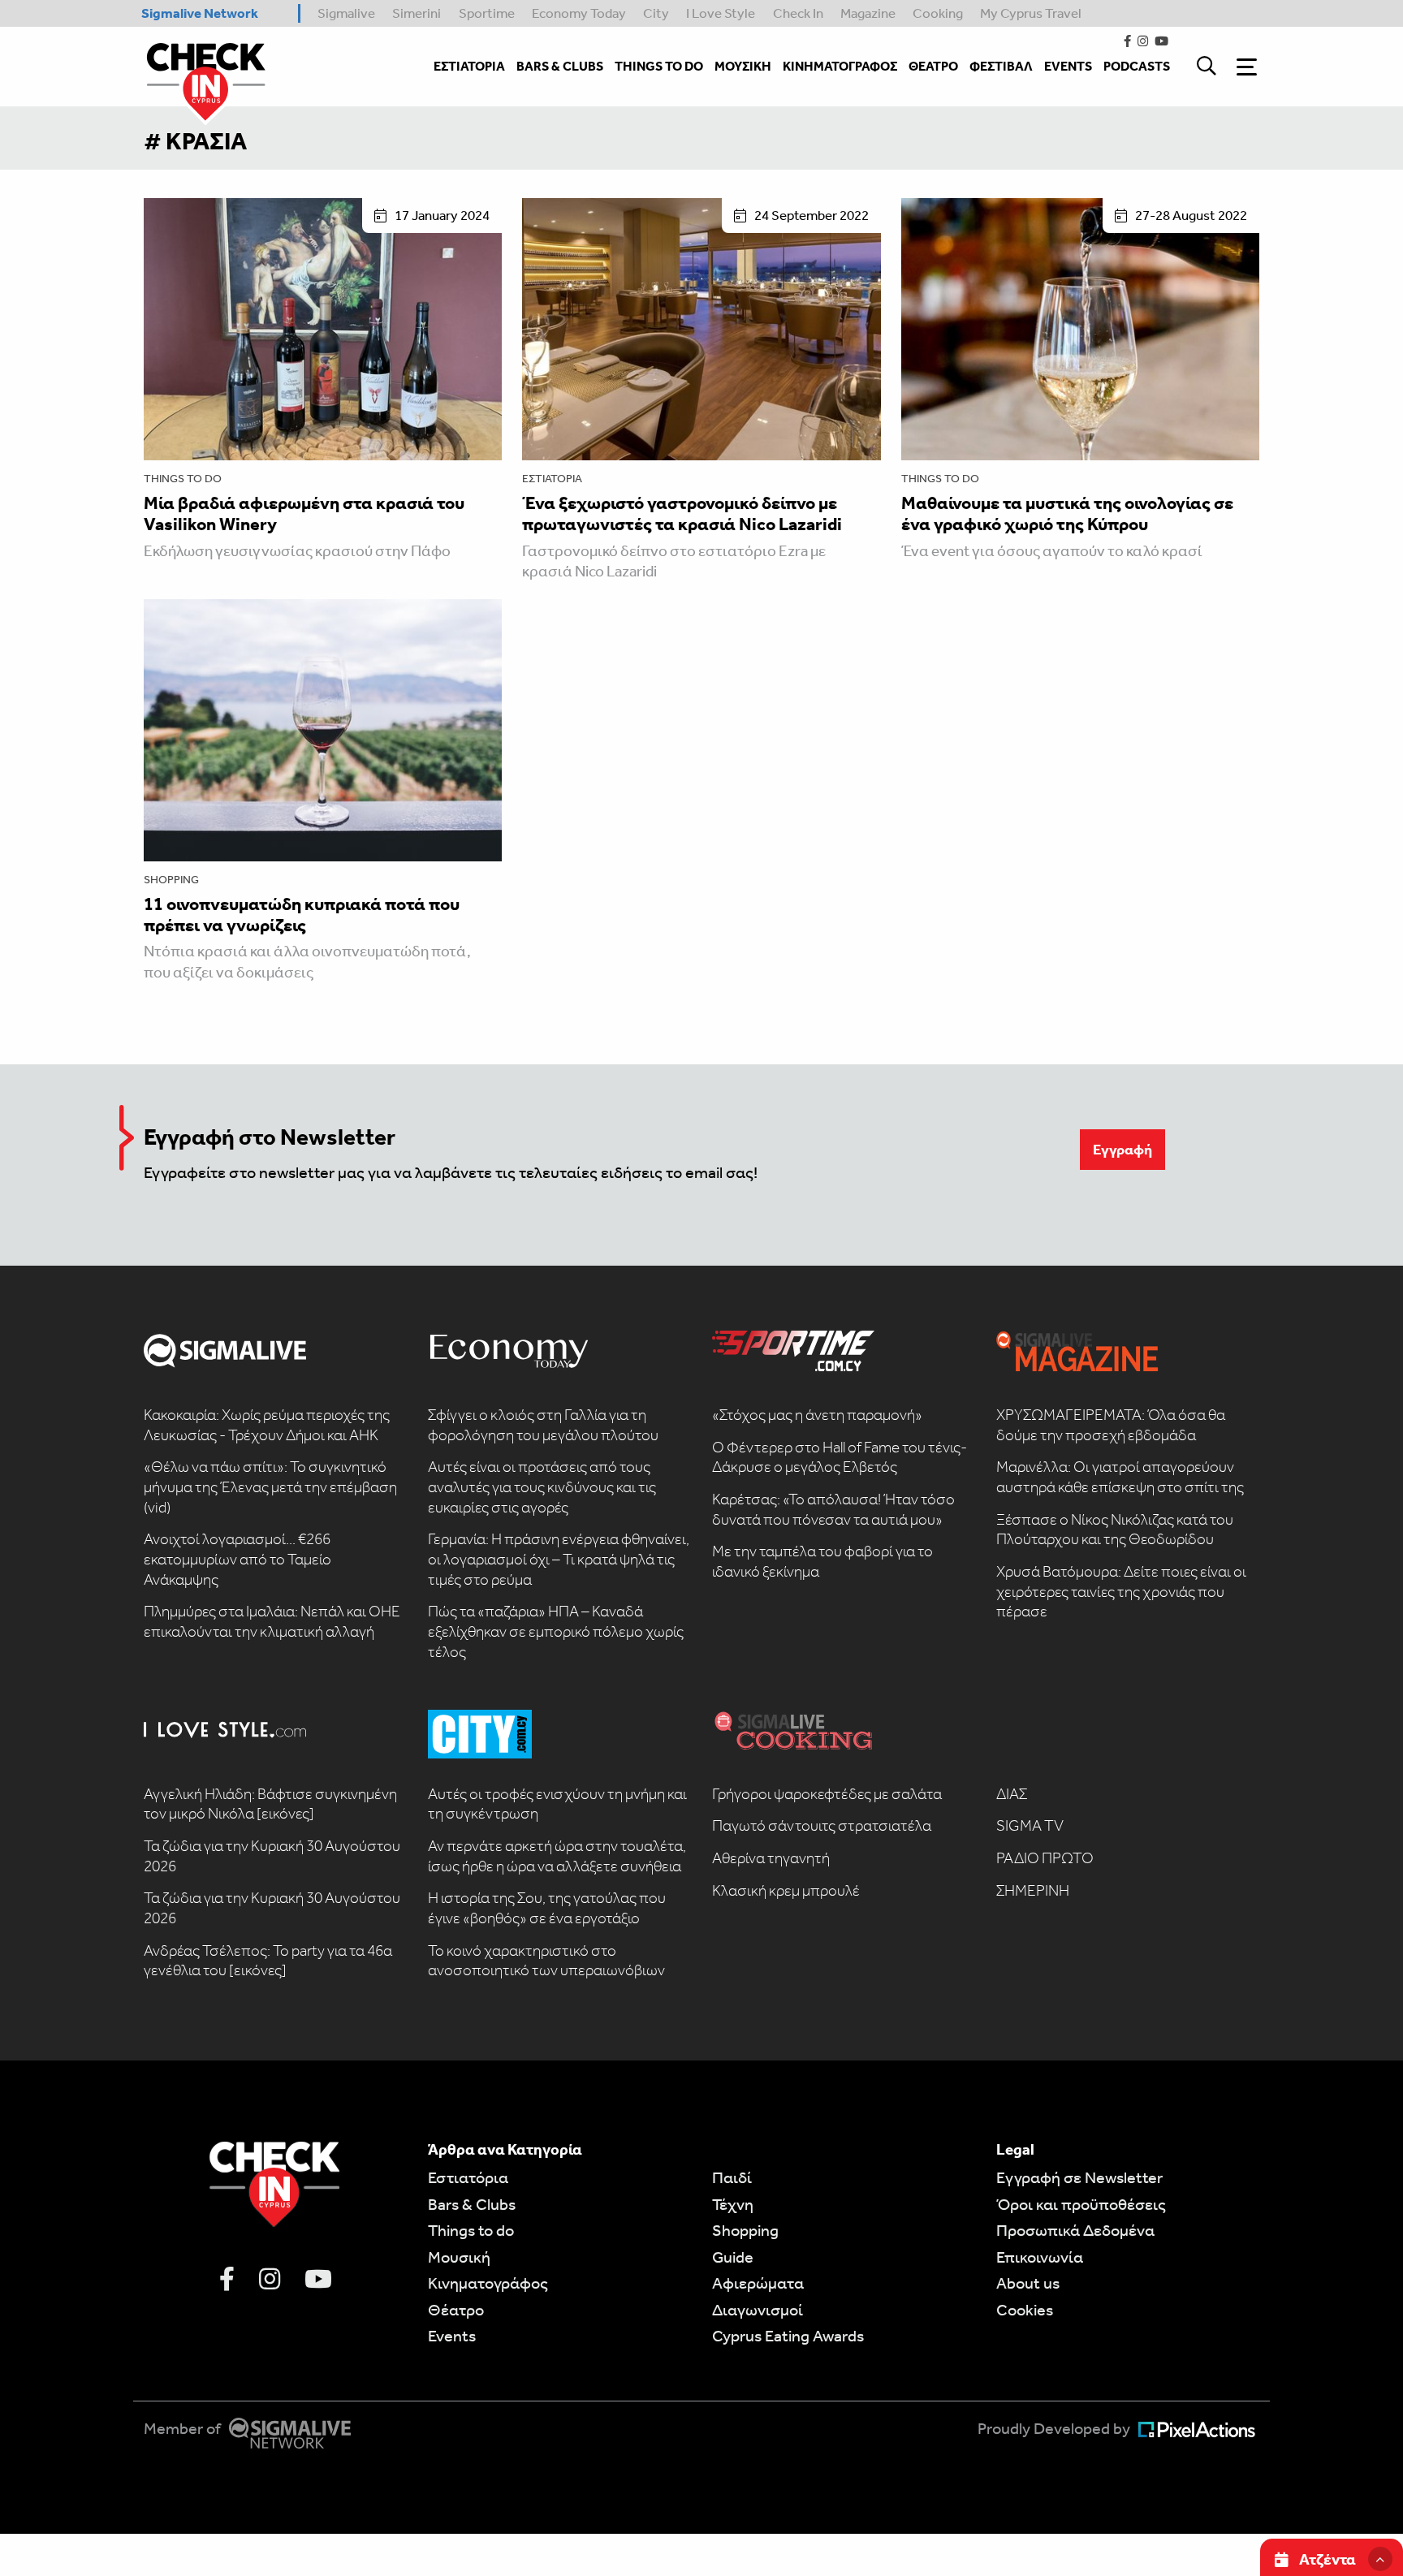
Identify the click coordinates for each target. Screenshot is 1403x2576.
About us (1028, 2283)
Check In (798, 13)
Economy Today (579, 13)
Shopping (171, 880)
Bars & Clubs (472, 2204)
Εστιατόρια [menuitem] (469, 66)
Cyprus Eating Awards (788, 2336)
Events (452, 2336)
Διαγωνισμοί (758, 2310)
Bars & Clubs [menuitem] (560, 66)
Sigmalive (346, 13)
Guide (733, 2257)
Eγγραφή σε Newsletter (1079, 2177)
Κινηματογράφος (488, 2283)
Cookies (1025, 2310)
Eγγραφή (1122, 1150)
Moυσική (459, 2257)
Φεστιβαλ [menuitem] (1001, 66)
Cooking (938, 13)
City (656, 13)
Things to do (183, 479)
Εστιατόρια (552, 479)
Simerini (417, 13)
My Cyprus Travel (1031, 13)
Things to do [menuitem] (659, 66)
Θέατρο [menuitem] (933, 66)
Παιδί (732, 2177)
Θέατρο (456, 2310)
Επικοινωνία (1040, 2257)
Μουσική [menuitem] (743, 66)
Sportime (487, 13)
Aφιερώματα (758, 2283)
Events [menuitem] (1068, 66)
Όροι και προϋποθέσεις (1081, 2204)
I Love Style (721, 13)
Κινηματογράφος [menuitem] (840, 66)
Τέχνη (733, 2204)
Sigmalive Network (200, 13)
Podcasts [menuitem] (1137, 66)
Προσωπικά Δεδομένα (1075, 2230)
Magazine (868, 13)
